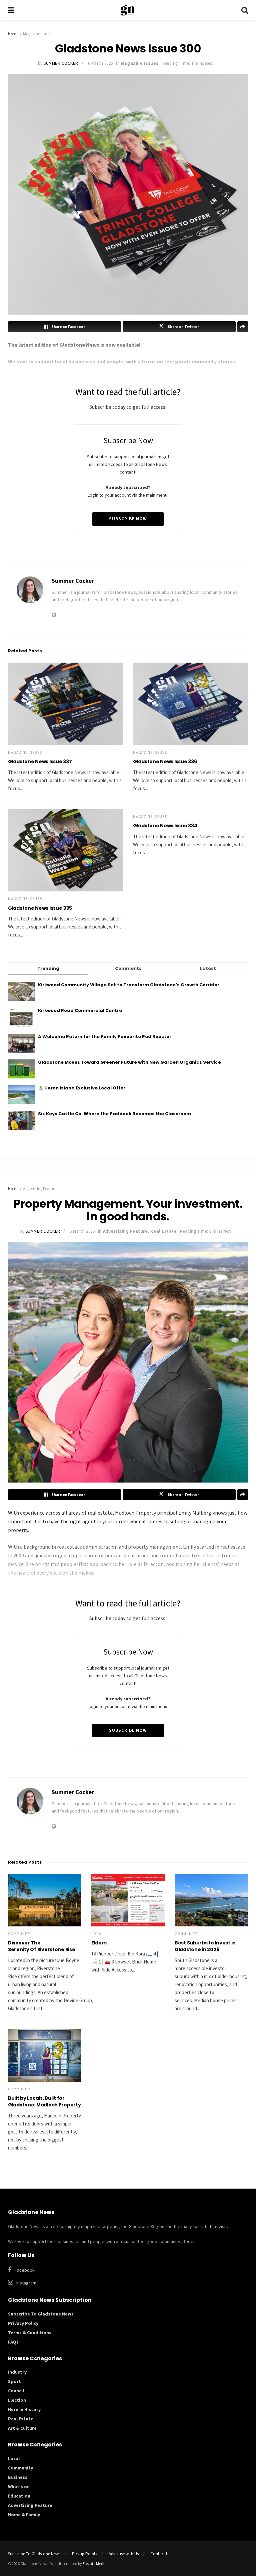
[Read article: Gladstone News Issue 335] (65, 850)
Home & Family (24, 2515)
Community (19, 1934)
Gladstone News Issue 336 (165, 761)
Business (18, 2477)
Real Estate (163, 1231)
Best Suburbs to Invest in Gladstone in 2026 (205, 1946)
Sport (14, 2381)
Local (97, 1934)
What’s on (19, 2486)
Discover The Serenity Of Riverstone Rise (42, 1946)
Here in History (24, 2409)
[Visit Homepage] (128, 10)
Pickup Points (84, 2554)
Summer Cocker (61, 63)
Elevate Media (95, 2563)
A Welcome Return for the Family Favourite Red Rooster (105, 1037)
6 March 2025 (100, 63)
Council (16, 2391)
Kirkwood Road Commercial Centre (80, 1010)
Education (19, 2496)
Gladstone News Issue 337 (40, 761)
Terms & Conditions (30, 2333)
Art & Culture (22, 2428)
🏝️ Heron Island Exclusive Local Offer (82, 1088)
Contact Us (160, 2554)
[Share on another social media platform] (243, 1495)
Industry (17, 2372)
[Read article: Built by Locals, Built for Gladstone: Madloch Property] (45, 2055)
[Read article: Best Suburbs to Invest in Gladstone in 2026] (211, 1900)
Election (17, 2400)
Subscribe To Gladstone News (41, 2314)
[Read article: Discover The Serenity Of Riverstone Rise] (45, 1900)
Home (13, 34)
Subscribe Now (128, 519)
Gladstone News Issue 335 (40, 908)
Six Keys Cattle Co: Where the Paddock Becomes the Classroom (114, 1114)
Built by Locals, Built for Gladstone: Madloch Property (45, 2101)
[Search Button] (245, 10)
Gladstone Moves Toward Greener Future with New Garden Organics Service (129, 1062)
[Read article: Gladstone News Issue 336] (190, 704)
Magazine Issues (37, 34)
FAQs (13, 2342)
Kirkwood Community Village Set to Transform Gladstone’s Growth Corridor (129, 985)
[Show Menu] (11, 10)
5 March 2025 (82, 1231)
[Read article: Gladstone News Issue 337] (65, 704)
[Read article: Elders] (128, 1900)
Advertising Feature (40, 1188)
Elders (99, 1943)
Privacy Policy (23, 2323)
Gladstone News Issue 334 (165, 826)
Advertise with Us (124, 2554)
